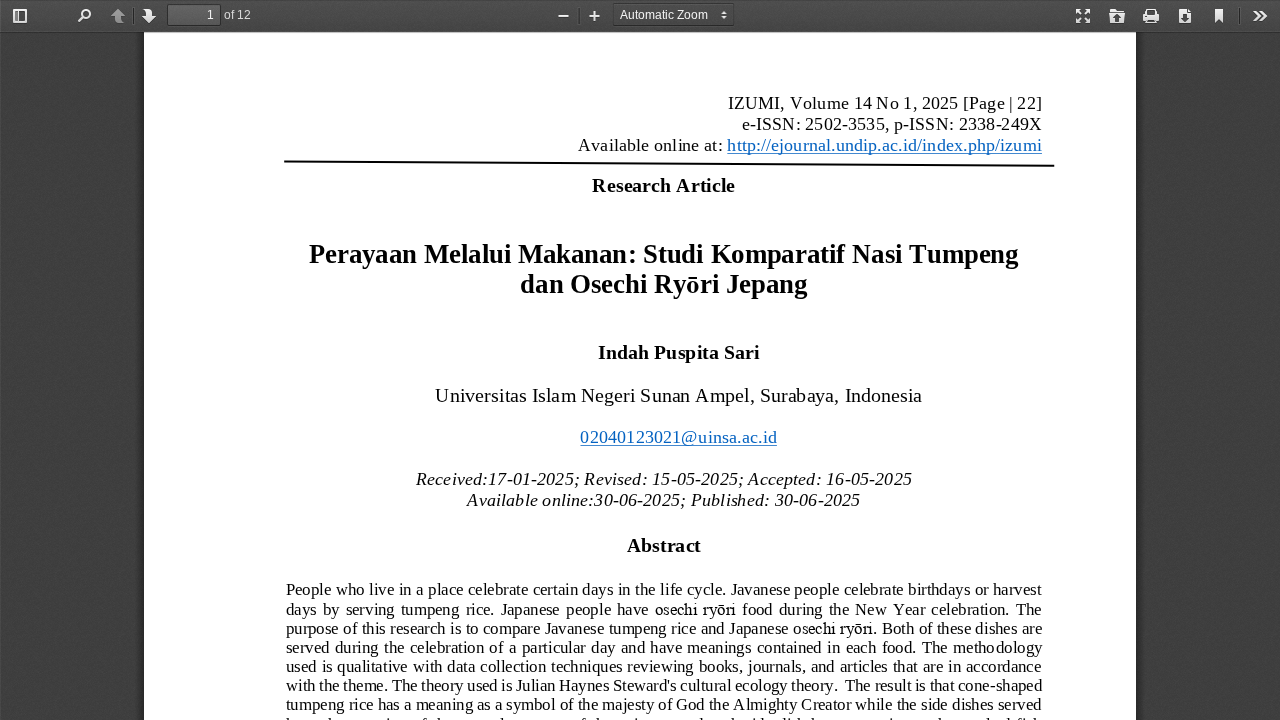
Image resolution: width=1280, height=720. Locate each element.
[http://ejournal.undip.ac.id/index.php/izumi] (884, 144)
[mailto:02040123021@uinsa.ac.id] (679, 436)
